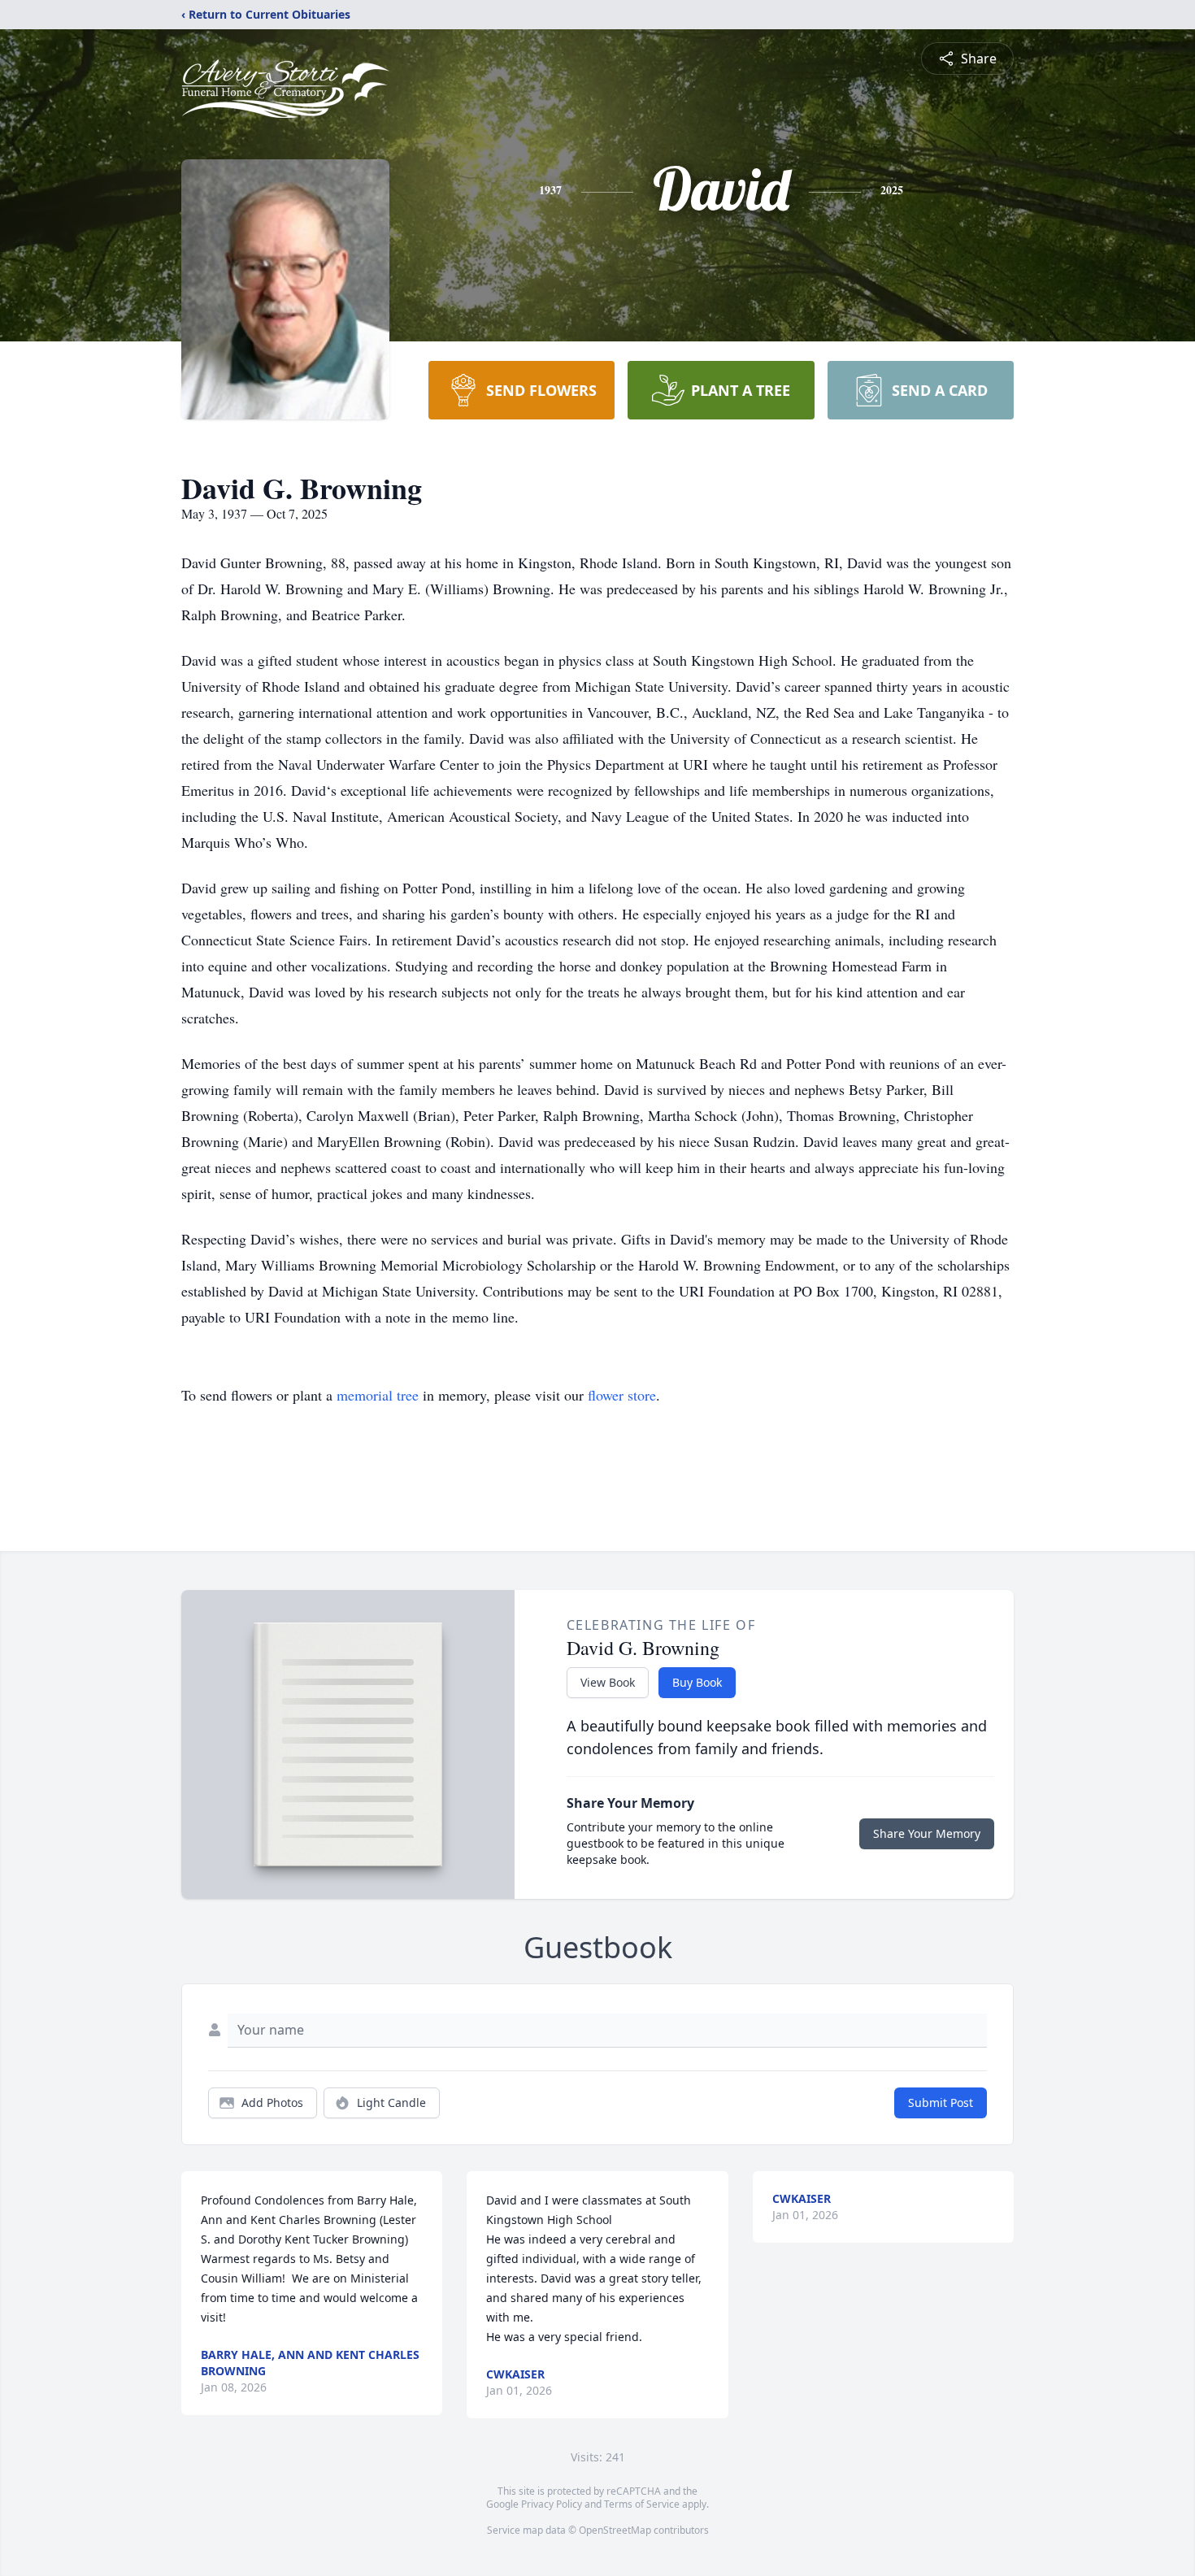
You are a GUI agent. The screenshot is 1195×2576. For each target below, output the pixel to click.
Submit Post (941, 2103)
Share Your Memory (927, 1833)
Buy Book (697, 1682)
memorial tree (378, 1395)
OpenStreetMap (615, 2530)
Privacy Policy (552, 2504)
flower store (622, 1395)
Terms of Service (642, 2504)
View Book (608, 1682)
